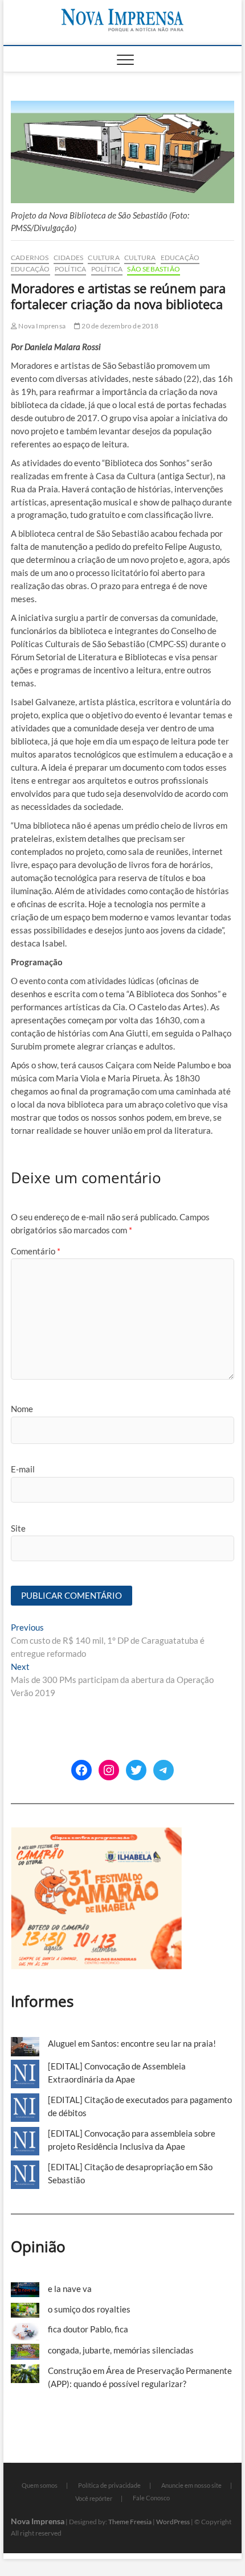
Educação (180, 258)
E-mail (23, 1469)
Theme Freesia (130, 2522)
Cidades (68, 258)
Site (18, 1528)
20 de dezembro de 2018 (119, 326)
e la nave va (70, 2289)
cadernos (30, 258)
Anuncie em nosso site (191, 2485)
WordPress (173, 2522)
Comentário (36, 1251)
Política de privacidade (109, 2485)
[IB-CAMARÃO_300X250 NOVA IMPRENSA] (96, 1833)
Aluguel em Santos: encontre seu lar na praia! (132, 2043)
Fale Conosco (151, 2498)
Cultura (103, 258)
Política (71, 269)
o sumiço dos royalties (89, 2309)
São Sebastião (154, 269)
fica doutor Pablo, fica (88, 2329)
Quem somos (40, 2485)
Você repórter (94, 2498)
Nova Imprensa (41, 326)
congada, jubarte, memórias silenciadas (121, 2350)
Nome (22, 1409)
